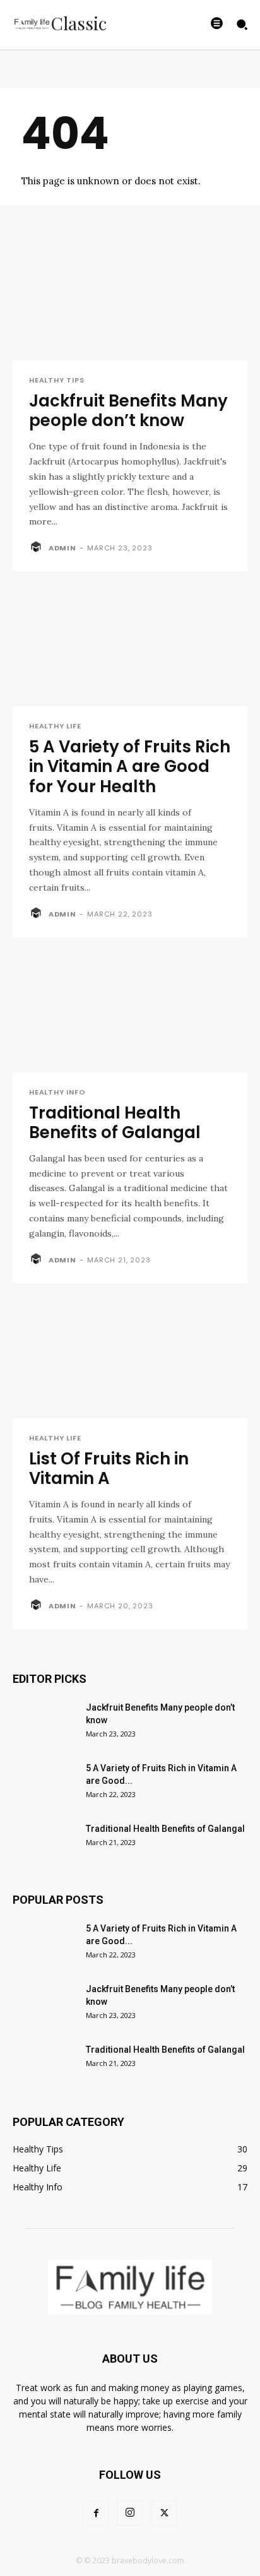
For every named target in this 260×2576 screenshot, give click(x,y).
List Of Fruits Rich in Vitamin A (109, 1469)
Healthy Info (57, 1092)
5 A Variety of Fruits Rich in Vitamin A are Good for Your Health (130, 766)
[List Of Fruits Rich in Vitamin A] (130, 1360)
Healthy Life (55, 726)
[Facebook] (96, 2514)
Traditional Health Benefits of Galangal (115, 1123)
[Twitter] (164, 2514)
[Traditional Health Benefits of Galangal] (130, 1014)
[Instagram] (130, 2513)
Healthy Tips (57, 380)
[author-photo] (38, 547)
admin (62, 548)
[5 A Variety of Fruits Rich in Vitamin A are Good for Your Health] (130, 648)
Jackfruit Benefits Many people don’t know (128, 411)
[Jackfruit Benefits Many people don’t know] (130, 302)
